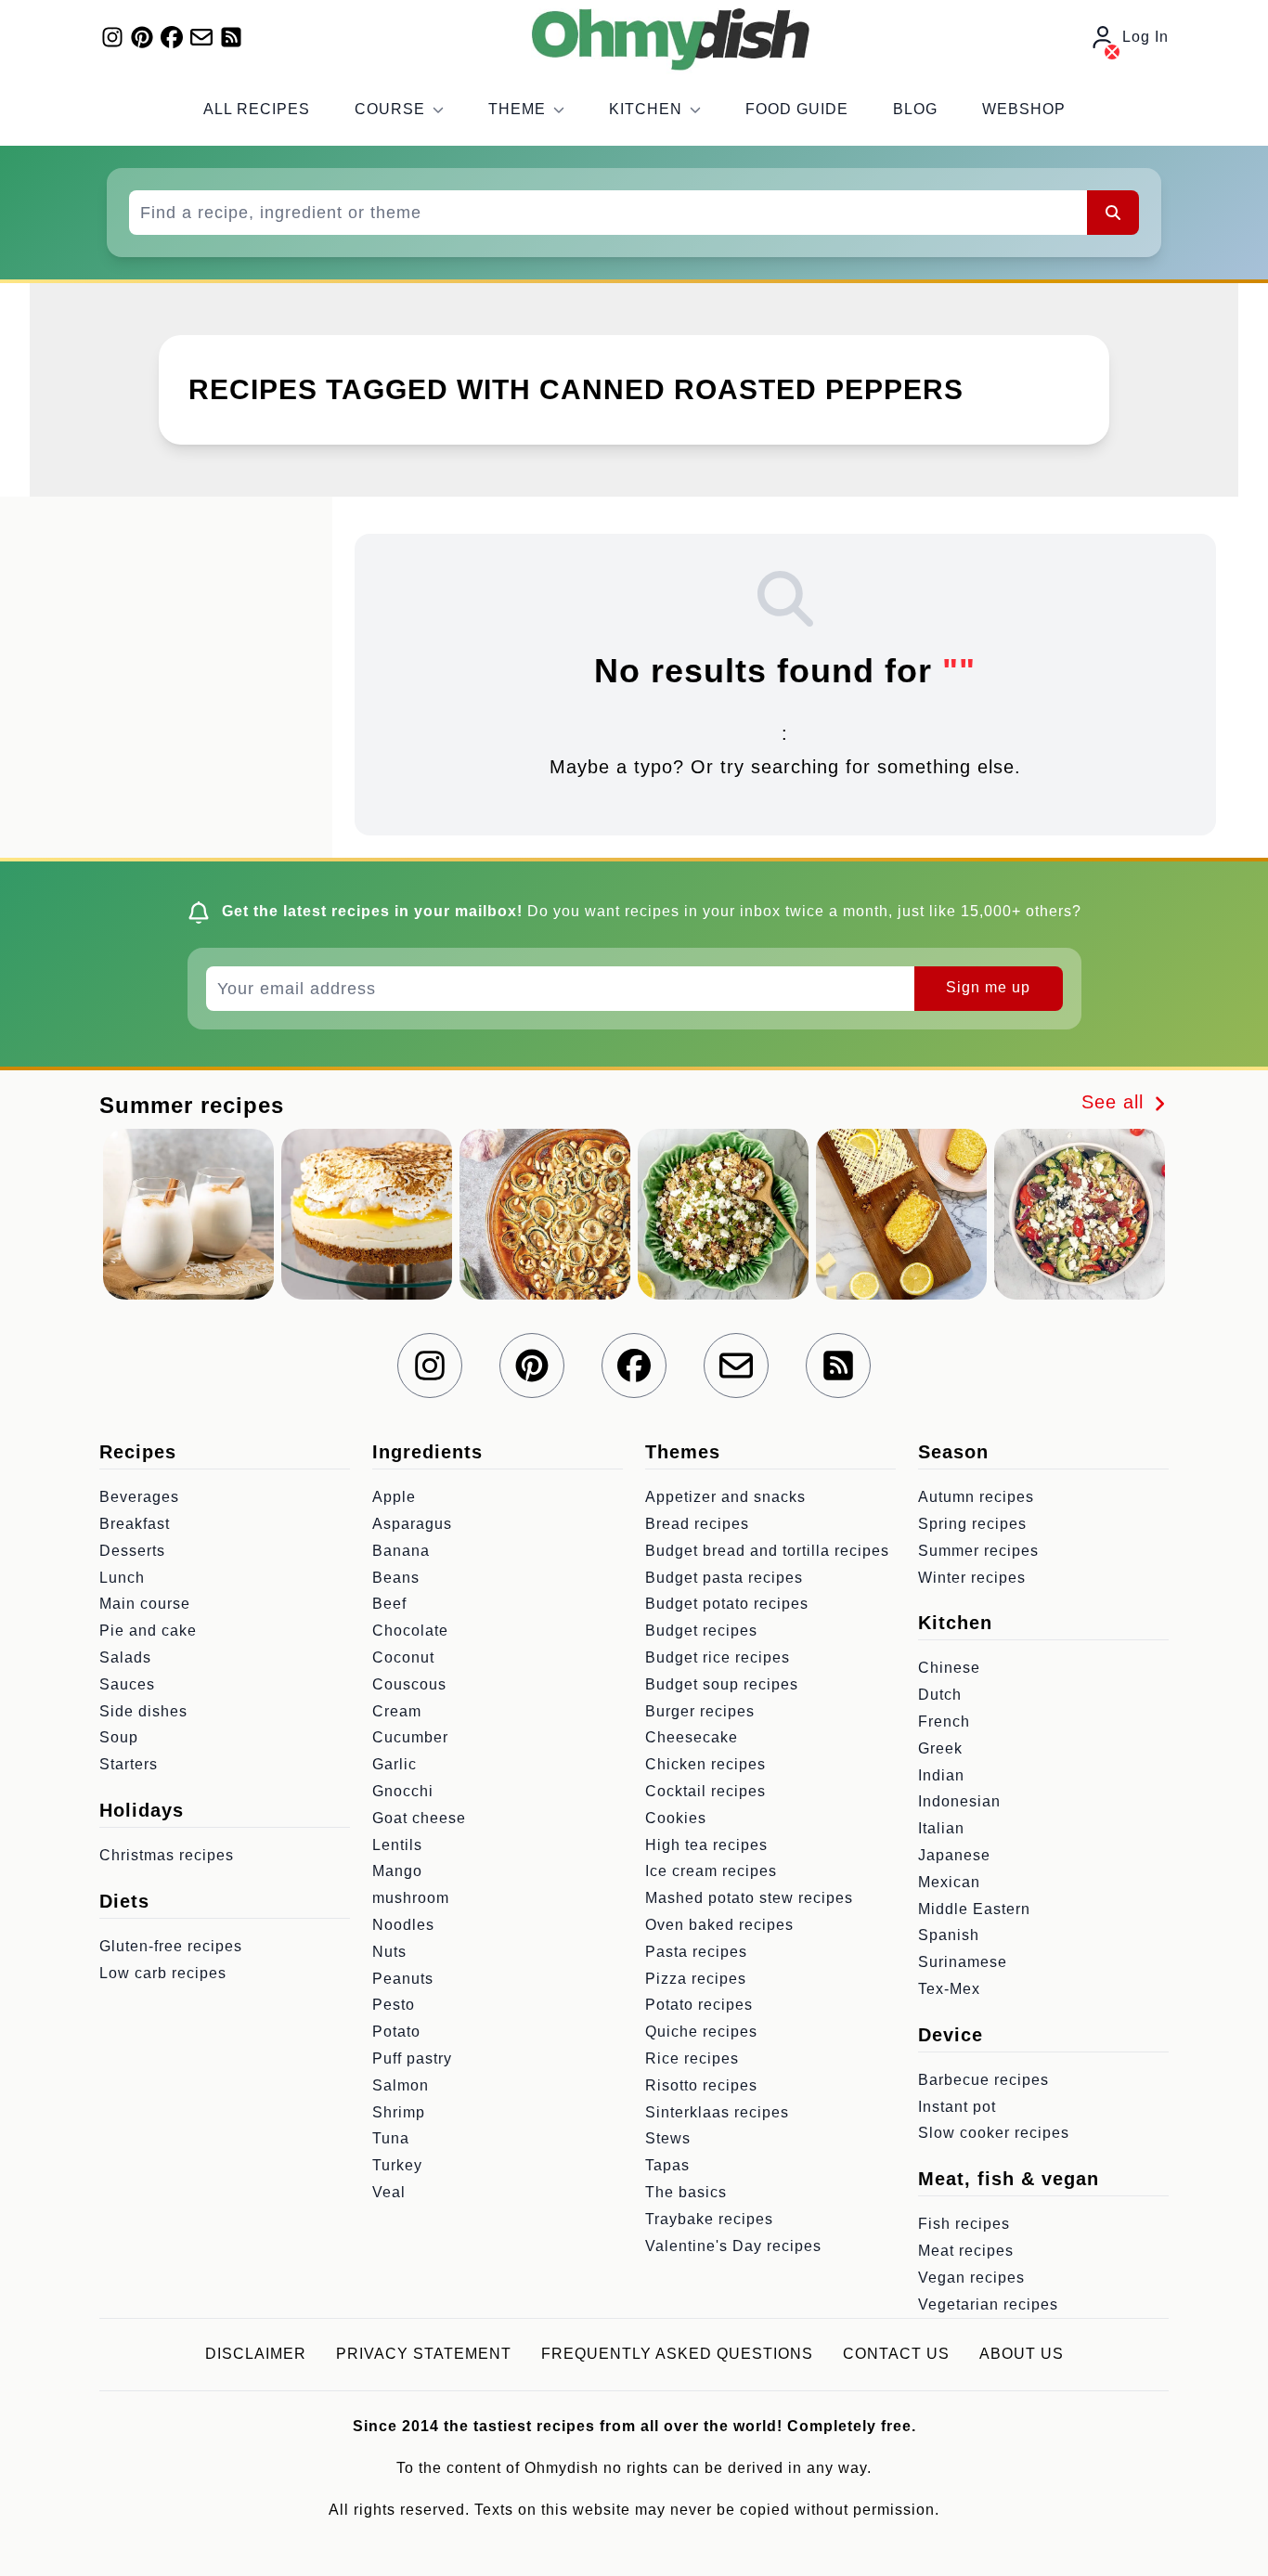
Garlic (395, 1764)
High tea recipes (706, 1845)
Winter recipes (972, 1578)
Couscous (409, 1684)
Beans (396, 1578)
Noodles (403, 1925)
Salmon (401, 2085)
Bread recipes (697, 1524)
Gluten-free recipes (171, 1946)
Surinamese (963, 1962)
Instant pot (957, 2107)
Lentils (397, 1845)
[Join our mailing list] (201, 37)
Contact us (896, 2354)
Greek (940, 1748)
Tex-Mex (949, 1989)
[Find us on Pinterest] (142, 37)
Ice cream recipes (711, 1871)
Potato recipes (699, 2005)
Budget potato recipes (727, 1604)
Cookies (676, 1818)
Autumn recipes (976, 1497)
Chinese (949, 1668)
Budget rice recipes (718, 1657)
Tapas (667, 2165)
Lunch (122, 1578)
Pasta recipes (696, 1952)
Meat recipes (966, 2251)
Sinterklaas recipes (717, 2112)
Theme (517, 109)
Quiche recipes (701, 2032)
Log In (1145, 37)
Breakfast (135, 1524)
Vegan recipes (971, 2278)
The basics (686, 2192)
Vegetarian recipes (988, 2304)
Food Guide (797, 109)
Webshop (1024, 109)
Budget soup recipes (722, 1684)
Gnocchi (403, 1791)
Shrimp (399, 2112)
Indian (941, 1775)
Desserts (132, 1551)
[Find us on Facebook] (172, 37)
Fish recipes (964, 2224)
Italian (941, 1828)
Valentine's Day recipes (733, 2246)
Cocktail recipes (705, 1791)
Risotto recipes (701, 2085)
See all (1116, 1102)
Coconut (403, 1657)
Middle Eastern (974, 1909)
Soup (119, 1737)
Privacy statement (424, 2354)
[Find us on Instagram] (112, 37)
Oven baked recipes (719, 1925)
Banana (401, 1551)
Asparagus (412, 1524)
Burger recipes (700, 1711)
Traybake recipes (709, 2219)
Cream (397, 1711)
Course (390, 109)
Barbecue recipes (983, 2080)
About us (1022, 2354)
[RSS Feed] (231, 37)
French (944, 1722)
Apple (394, 1497)
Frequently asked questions (677, 2354)
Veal (389, 2192)
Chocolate (410, 1631)
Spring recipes (972, 1524)
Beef (389, 1604)
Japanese (954, 1855)
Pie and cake (148, 1631)
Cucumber (410, 1737)
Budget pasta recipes (724, 1578)
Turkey (397, 2165)
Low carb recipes (163, 1973)
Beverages (139, 1497)
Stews (668, 2138)
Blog (915, 109)
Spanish (949, 1935)
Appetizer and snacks (725, 1497)
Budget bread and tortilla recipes (767, 1551)
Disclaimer (256, 2354)
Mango (397, 1871)
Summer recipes (978, 1551)
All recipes (257, 109)
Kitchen (646, 109)
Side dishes (143, 1711)
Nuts (389, 1952)
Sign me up (988, 987)
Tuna (391, 2138)
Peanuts (403, 1979)
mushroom (411, 1898)
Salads (125, 1657)
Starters (129, 1764)
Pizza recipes (696, 1979)
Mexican (949, 1882)
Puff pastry (412, 2058)
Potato (396, 2032)
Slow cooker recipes (994, 2133)
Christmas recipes (167, 1855)
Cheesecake (692, 1737)
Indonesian (959, 1801)
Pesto (394, 2005)
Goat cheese (419, 1818)
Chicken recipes (705, 1764)
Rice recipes (692, 2058)
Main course (145, 1604)
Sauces (127, 1684)
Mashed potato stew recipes (749, 1898)
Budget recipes (701, 1631)
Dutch (940, 1695)
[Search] (1113, 213)
